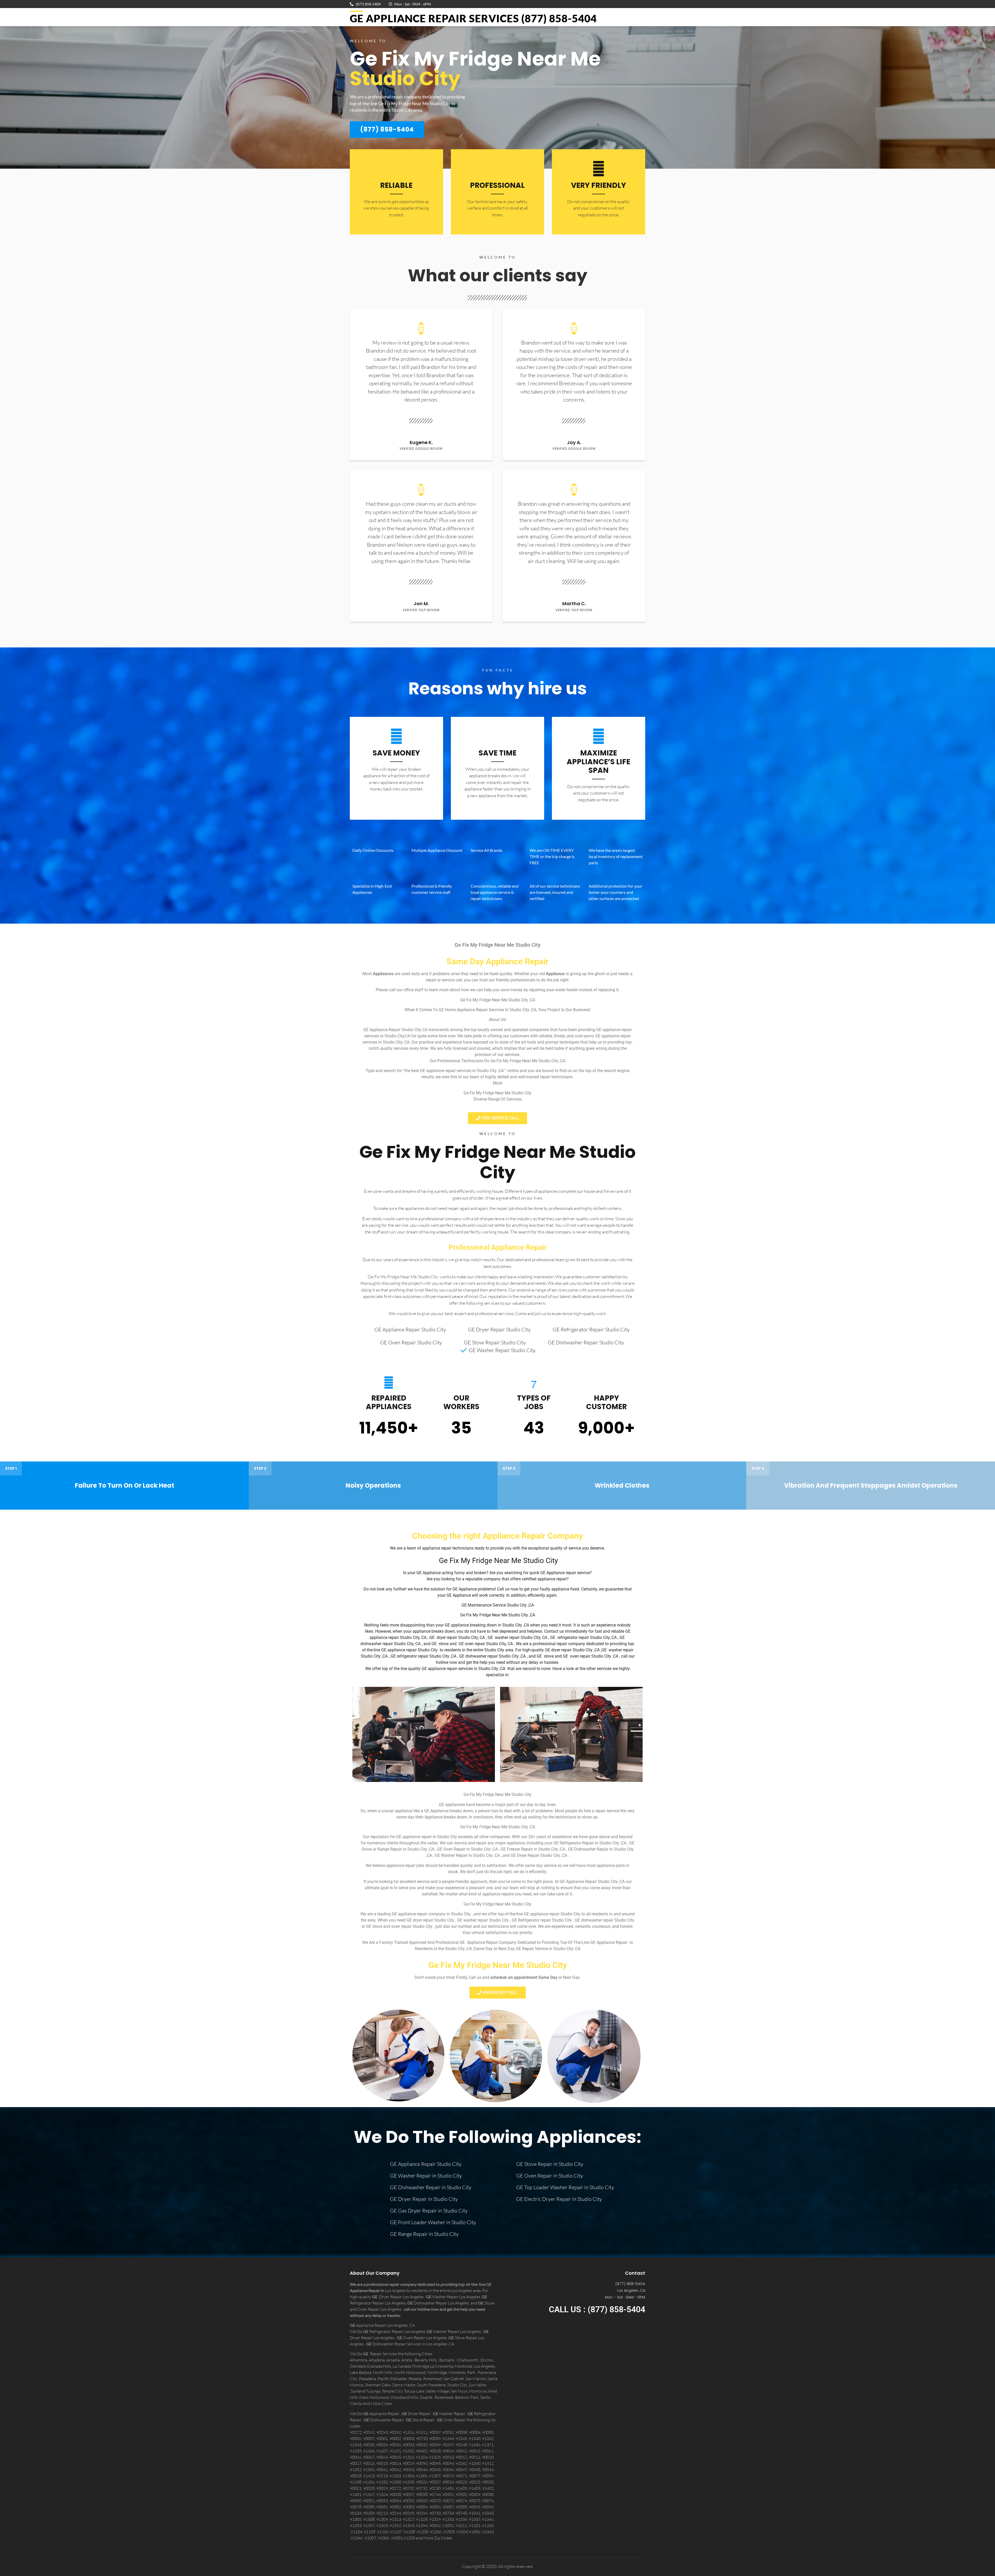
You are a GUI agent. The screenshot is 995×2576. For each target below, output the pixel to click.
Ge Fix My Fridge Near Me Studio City (497, 1162)
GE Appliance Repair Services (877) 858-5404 (473, 18)
